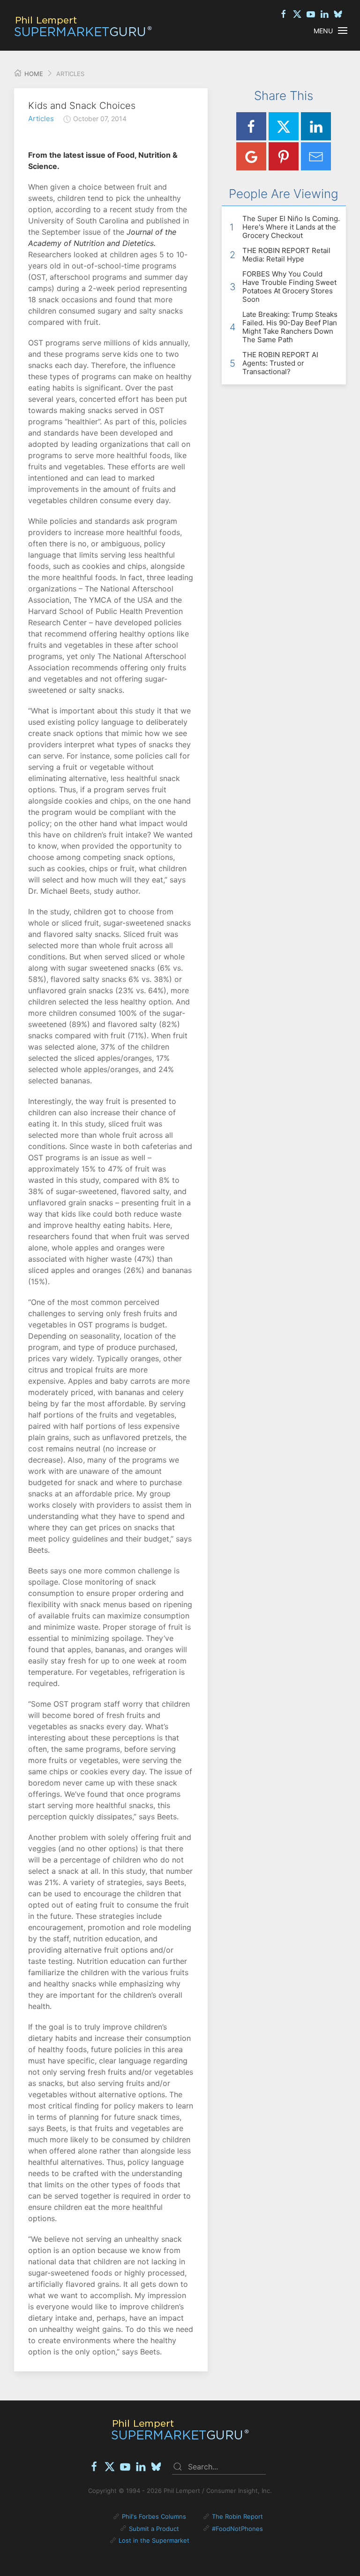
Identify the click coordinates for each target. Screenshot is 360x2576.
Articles (41, 119)
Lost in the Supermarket (154, 2540)
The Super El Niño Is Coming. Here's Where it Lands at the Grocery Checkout (291, 227)
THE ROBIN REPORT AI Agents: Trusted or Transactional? (280, 363)
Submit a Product (154, 2529)
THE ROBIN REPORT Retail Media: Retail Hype (286, 255)
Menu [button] (323, 31)
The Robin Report (237, 2516)
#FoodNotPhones (237, 2529)
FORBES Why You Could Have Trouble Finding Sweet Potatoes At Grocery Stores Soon (289, 287)
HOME (33, 74)
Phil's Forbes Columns (154, 2516)
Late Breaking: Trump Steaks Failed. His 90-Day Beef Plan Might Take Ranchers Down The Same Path (290, 327)
